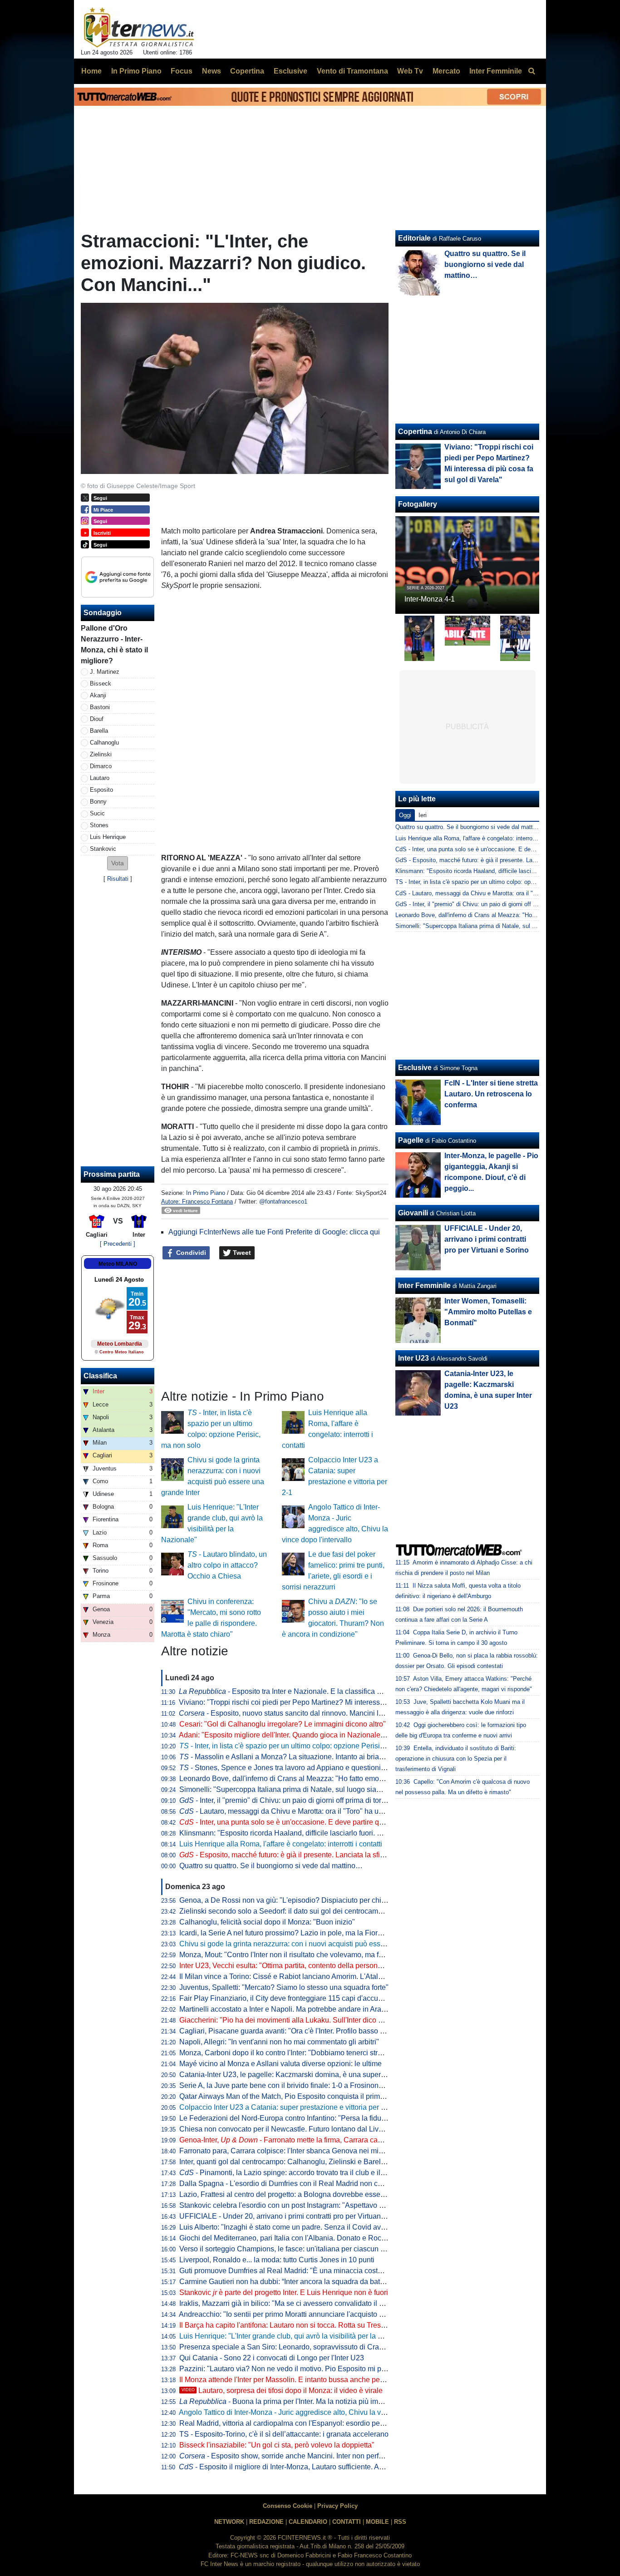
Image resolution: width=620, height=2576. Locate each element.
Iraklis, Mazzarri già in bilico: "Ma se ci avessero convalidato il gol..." (288, 2303)
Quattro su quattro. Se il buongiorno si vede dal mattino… (271, 1866)
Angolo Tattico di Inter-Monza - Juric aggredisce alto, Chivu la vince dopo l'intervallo (313, 2412)
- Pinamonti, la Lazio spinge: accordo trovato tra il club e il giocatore (296, 2173)
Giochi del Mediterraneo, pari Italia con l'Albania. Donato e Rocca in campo (300, 2238)
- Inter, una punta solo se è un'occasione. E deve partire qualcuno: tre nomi (307, 1822)
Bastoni (100, 707)
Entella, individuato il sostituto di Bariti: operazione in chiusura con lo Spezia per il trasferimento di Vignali (456, 1759)
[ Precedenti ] (118, 1244)
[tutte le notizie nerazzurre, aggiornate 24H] (139, 28)
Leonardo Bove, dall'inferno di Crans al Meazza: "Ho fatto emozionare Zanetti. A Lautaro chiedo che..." (343, 1779)
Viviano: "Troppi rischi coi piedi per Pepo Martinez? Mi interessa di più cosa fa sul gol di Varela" (332, 1702)
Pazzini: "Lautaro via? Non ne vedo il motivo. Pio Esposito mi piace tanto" (297, 2369)
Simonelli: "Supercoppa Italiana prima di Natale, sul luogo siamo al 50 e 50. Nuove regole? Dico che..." (344, 1789)
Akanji (98, 695)
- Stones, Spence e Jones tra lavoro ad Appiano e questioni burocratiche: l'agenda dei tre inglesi (339, 1768)
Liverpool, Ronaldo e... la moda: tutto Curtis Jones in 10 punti (277, 2260)
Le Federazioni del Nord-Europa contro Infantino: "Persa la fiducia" (286, 2118)
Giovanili (413, 1213)
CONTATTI (347, 2522)
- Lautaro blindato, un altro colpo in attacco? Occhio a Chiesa (227, 1565)
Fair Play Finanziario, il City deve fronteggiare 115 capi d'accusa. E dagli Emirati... (311, 1998)
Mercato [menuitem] (446, 71)
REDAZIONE (266, 2522)
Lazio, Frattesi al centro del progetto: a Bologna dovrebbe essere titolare (295, 2194)
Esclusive (415, 1068)
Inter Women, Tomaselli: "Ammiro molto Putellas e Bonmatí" (488, 1312)
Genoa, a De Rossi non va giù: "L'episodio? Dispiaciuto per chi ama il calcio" (303, 1900)
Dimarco (101, 766)
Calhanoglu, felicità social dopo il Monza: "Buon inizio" (267, 1922)
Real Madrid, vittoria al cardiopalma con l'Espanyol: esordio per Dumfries (296, 2423)
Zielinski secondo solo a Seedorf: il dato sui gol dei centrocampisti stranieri (299, 1911)
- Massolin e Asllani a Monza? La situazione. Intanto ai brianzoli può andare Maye (316, 1757)
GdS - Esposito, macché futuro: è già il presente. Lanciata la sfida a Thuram (496, 860)
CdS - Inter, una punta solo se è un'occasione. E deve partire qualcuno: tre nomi (500, 849)
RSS (400, 2522)
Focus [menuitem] (182, 71)
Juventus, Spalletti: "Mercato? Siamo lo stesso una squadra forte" (284, 1987)
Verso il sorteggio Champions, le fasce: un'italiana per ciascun (285, 2249)
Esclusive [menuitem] (290, 71)
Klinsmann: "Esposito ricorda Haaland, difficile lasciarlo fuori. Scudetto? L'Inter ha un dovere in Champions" (352, 1833)
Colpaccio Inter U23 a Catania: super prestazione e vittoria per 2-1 (285, 2107)
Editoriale (414, 238)
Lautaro (100, 778)
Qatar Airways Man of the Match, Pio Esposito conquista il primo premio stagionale (311, 2096)
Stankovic (103, 849)
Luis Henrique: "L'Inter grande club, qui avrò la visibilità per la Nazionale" (296, 2336)
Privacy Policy (337, 2506)
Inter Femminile (424, 1286)
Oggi (405, 815)
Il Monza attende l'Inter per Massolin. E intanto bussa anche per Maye (290, 2380)
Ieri (423, 815)
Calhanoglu (104, 743)
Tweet (241, 1253)
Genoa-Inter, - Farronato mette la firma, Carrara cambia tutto (294, 2140)
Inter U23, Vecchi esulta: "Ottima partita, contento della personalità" (287, 1966)
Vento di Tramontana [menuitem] (352, 71)
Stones (99, 825)
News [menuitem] (212, 71)
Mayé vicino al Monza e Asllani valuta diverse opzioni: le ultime (280, 2064)
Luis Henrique (108, 837)
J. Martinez (105, 672)
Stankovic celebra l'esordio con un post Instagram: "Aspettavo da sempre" (298, 2205)
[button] (118, 863)
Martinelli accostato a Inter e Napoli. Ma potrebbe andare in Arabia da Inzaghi (303, 2009)
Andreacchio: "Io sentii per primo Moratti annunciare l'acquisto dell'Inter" (294, 2314)
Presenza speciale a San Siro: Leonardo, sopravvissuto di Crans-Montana (298, 2347)
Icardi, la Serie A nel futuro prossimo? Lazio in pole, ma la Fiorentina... (291, 1933)
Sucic (97, 813)
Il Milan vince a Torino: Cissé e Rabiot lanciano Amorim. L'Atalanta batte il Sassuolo (313, 1976)
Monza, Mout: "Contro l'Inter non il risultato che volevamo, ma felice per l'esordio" (309, 1955)
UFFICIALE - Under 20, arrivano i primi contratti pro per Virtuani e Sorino (295, 2216)
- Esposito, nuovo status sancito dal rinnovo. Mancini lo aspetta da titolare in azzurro (327, 1713)
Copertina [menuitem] (247, 71)
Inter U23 (413, 1358)
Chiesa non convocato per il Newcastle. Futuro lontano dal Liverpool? (291, 2129)
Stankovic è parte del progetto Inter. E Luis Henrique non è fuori (284, 2292)
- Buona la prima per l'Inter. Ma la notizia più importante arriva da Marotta (320, 2401)
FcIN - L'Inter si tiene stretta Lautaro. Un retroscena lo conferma (491, 1094)
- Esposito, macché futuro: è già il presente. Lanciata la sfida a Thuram (300, 1855)
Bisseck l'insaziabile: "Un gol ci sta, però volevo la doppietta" (277, 2445)
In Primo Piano (206, 1193)
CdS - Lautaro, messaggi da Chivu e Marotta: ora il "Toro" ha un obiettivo (491, 893)
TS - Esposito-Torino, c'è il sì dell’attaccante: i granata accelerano (284, 2434)
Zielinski (101, 754)
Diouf (97, 719)
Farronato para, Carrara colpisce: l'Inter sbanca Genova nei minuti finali (293, 2151)
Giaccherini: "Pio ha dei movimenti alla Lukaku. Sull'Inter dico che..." (289, 2020)
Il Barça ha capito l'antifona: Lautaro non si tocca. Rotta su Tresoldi (286, 2325)
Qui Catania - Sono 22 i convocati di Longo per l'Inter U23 (272, 2358)
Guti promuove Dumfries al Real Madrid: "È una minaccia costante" (287, 2271)
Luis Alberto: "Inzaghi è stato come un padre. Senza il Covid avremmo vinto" (301, 2227)
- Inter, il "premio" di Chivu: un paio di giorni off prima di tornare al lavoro (302, 1800)
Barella (99, 731)
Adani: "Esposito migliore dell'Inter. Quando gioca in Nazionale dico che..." (298, 1735)
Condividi (190, 1253)
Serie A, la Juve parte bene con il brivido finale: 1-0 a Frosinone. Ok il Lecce (301, 2085)
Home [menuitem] (91, 71)
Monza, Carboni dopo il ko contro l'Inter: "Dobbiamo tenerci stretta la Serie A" (302, 2053)
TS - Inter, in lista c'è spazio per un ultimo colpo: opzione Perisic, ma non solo (498, 882)
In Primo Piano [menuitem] (136, 71)
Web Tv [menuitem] (410, 71)
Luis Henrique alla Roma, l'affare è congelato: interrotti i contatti (281, 1844)
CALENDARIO (308, 2522)
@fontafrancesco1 (283, 1202)
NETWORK (229, 2522)
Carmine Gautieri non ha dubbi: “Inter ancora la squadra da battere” (287, 2282)
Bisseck (101, 683)
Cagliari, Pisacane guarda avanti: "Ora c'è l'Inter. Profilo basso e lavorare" (297, 2031)
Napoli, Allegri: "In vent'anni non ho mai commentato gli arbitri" (279, 2042)
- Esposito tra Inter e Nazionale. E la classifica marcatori (293, 1691)
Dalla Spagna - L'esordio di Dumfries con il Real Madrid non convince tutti (298, 2184)
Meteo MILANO (118, 1264)
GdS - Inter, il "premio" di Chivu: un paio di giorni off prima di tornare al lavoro (497, 904)
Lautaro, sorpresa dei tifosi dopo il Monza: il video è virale (282, 2391)
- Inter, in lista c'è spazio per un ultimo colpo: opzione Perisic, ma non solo (303, 1746)
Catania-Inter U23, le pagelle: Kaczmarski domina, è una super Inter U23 (296, 2075)
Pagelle (411, 1140)
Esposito (101, 790)
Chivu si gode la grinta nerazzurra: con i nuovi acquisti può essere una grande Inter (312, 1944)
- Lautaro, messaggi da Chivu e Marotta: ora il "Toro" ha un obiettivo (295, 1811)
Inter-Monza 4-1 (430, 599)
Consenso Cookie (288, 2506)
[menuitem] (531, 71)
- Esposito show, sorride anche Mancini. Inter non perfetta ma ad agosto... (310, 2456)
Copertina (415, 432)
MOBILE (377, 2522)
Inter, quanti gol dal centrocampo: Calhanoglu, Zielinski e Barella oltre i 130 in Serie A (316, 2162)
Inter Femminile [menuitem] (496, 71)
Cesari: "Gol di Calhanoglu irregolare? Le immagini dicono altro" (283, 1724)
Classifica (100, 1376)
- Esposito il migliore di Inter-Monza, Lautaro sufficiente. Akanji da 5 (295, 2467)
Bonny (98, 802)
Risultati (118, 879)
